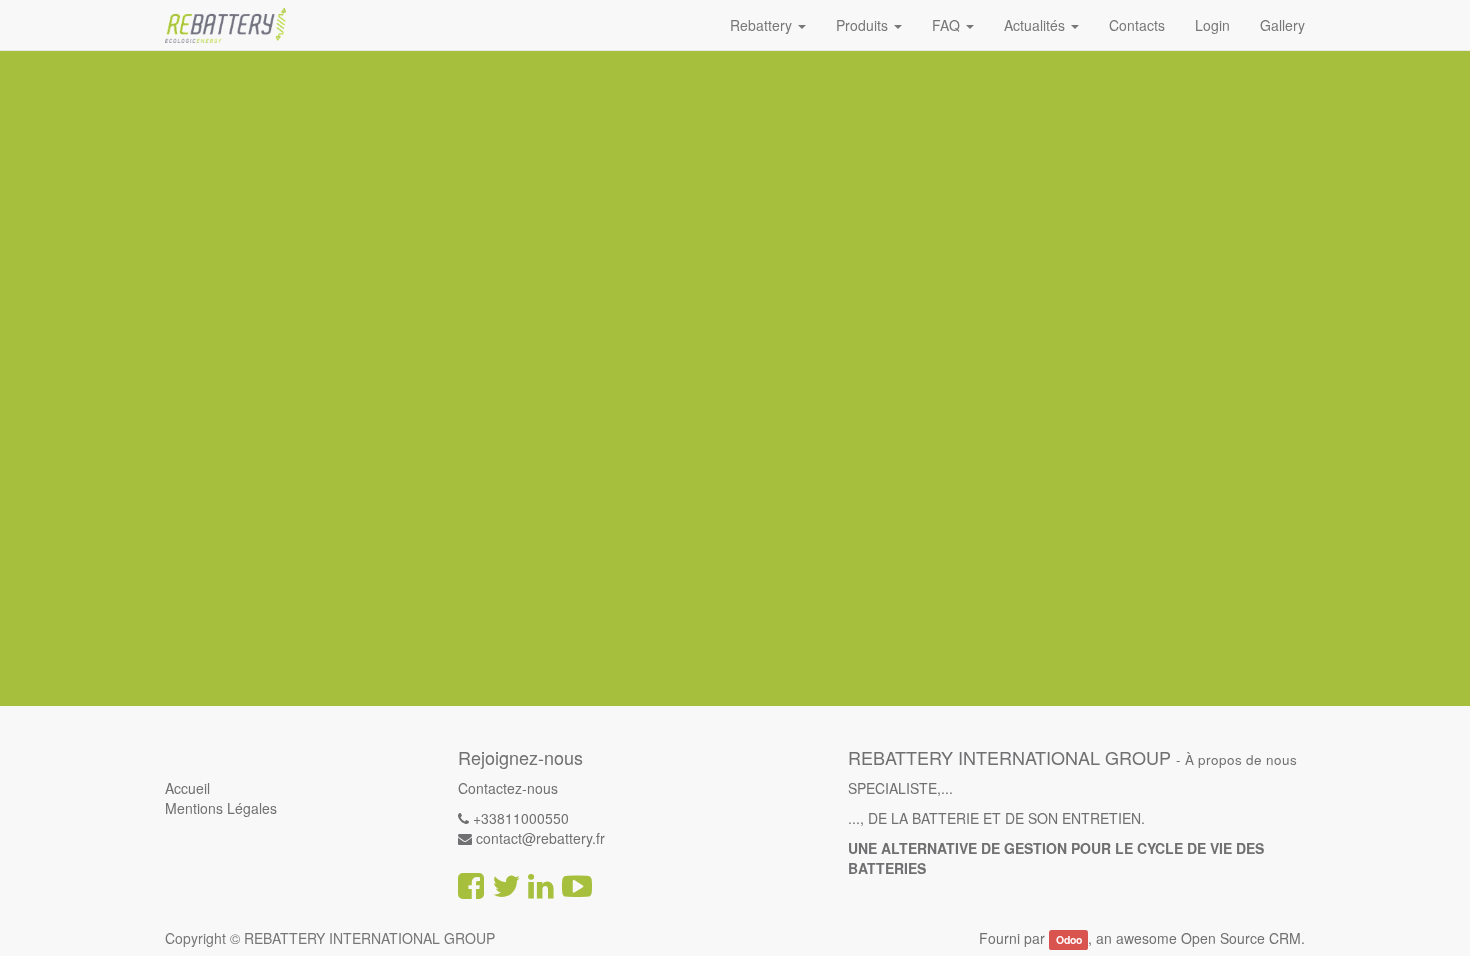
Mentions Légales (221, 808)
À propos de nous (1241, 759)
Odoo (1069, 939)
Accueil (187, 788)
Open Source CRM (1241, 938)
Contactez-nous (508, 788)
